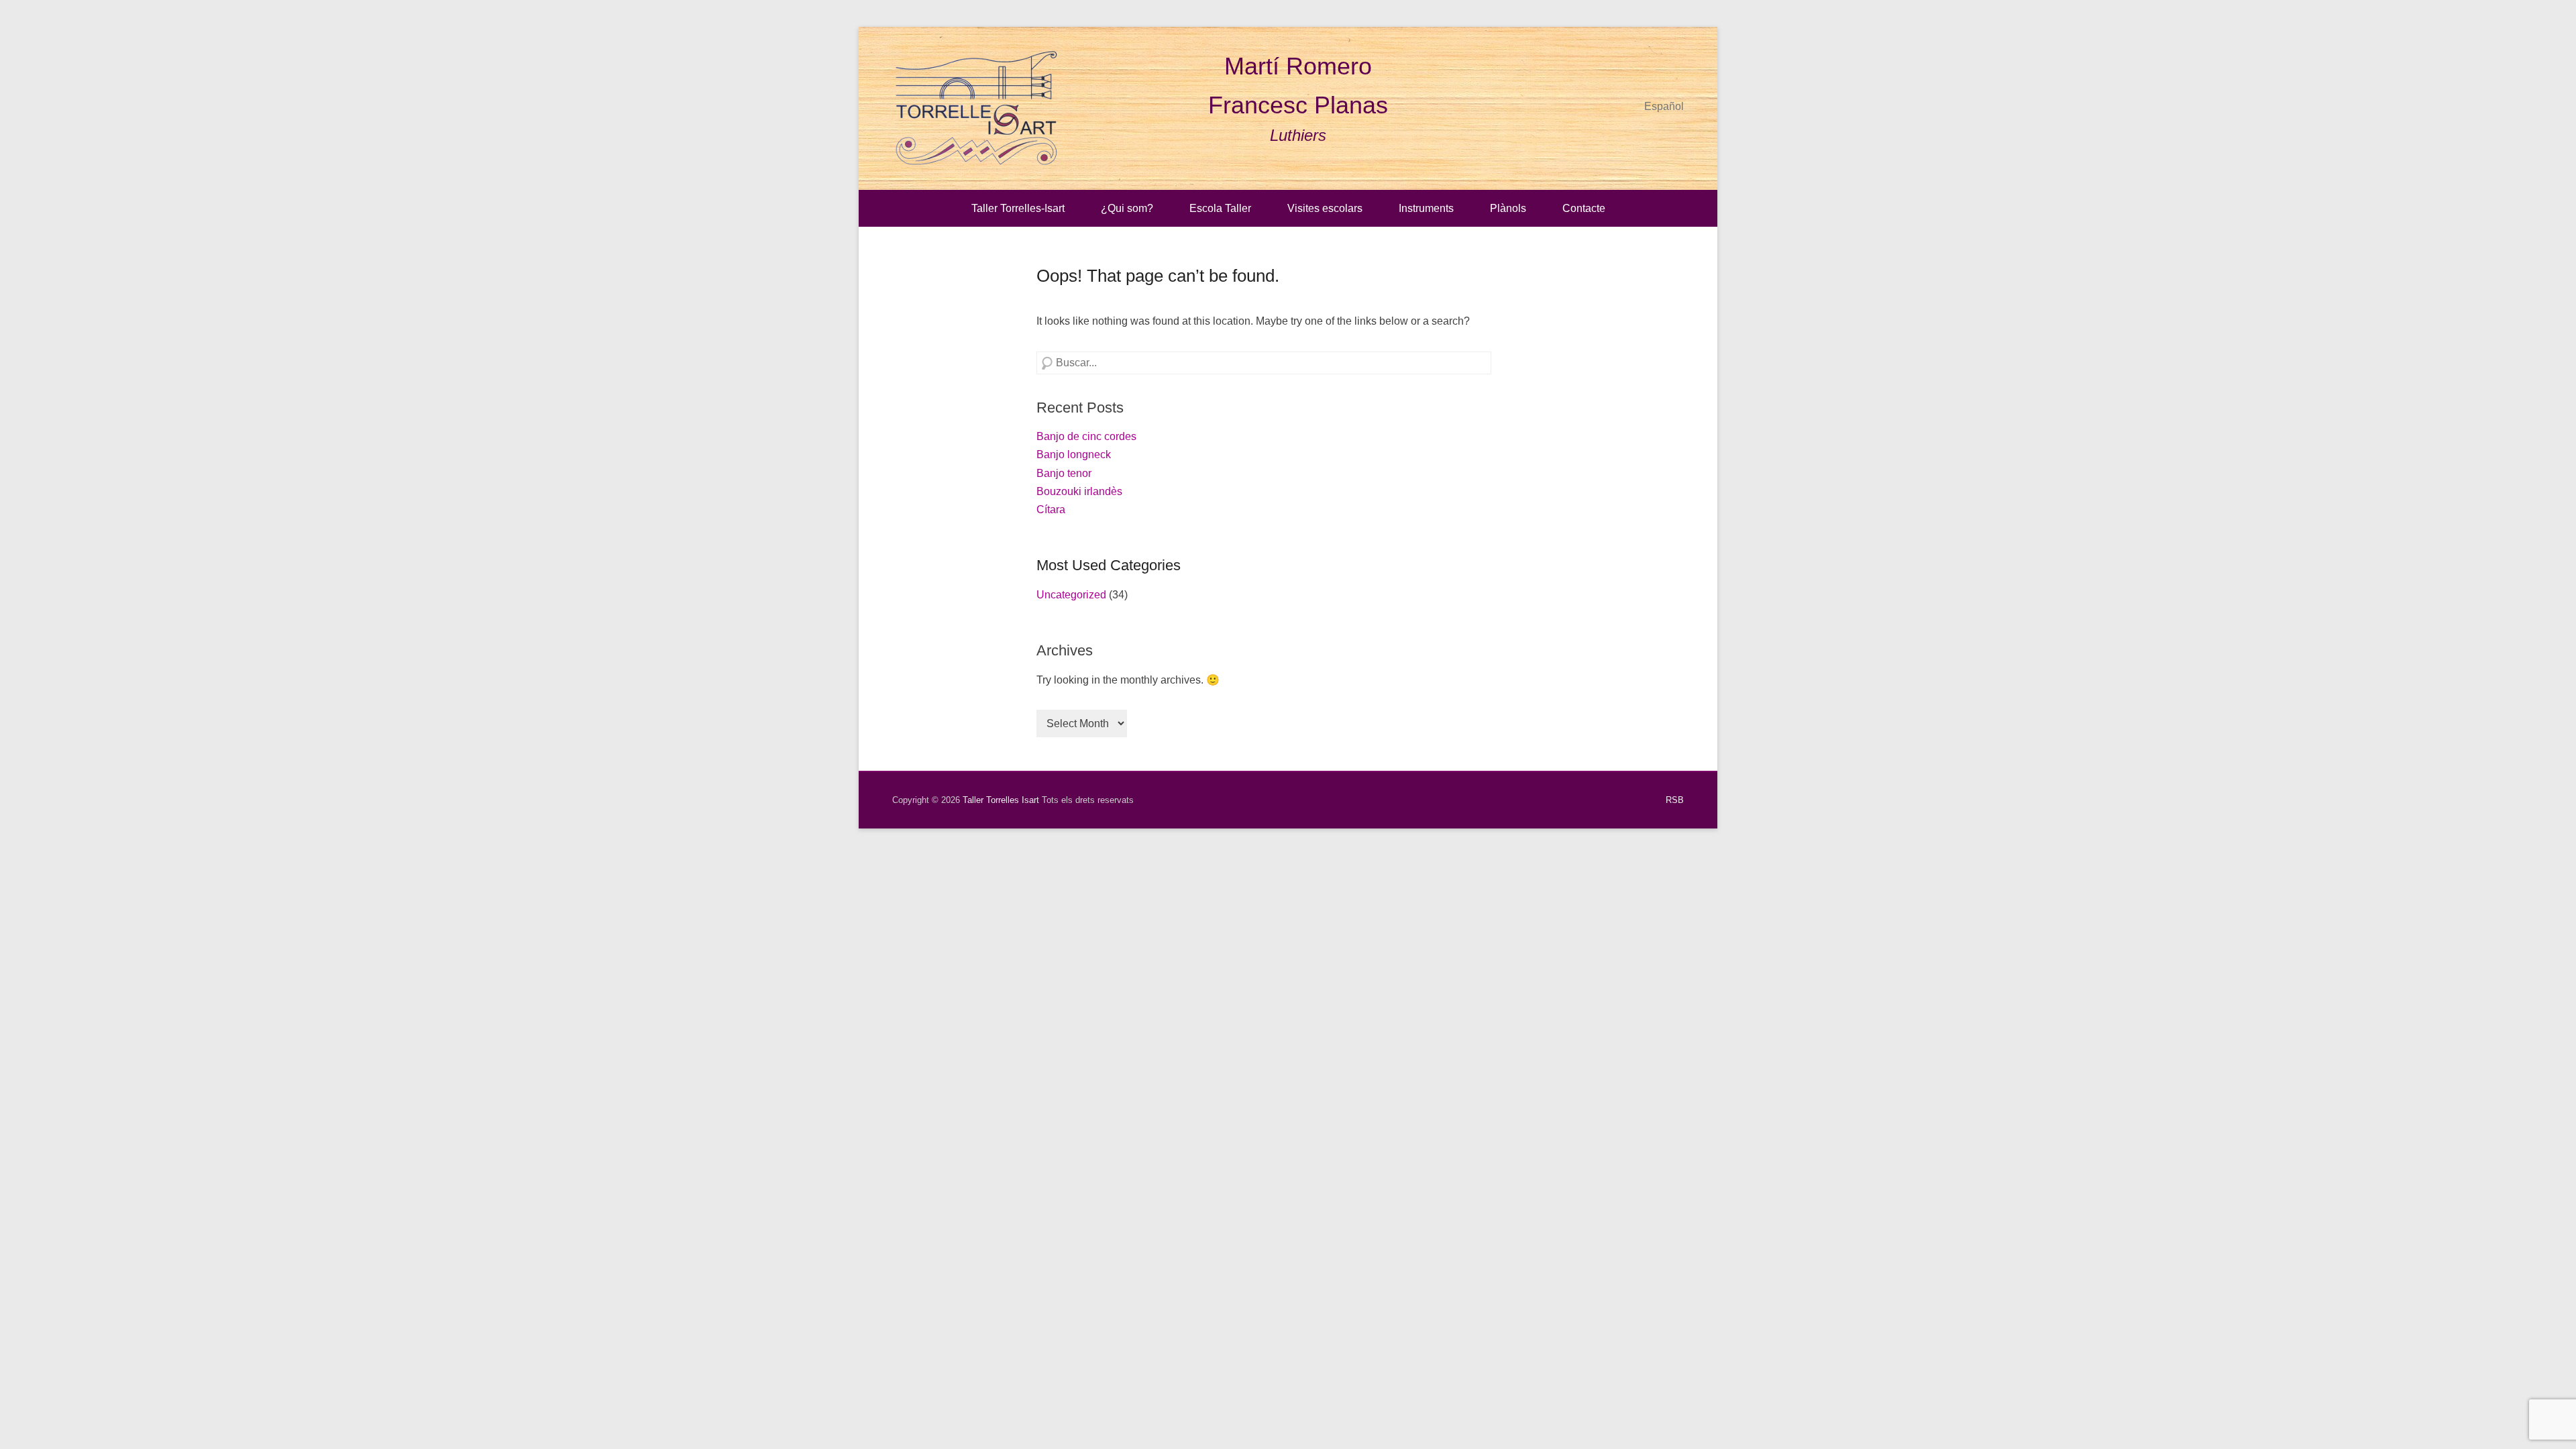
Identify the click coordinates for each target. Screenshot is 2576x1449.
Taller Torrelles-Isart (1018, 208)
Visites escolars (1325, 208)
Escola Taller (1220, 208)
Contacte (1584, 208)
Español (1664, 106)
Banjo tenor (1064, 473)
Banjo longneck (1074, 454)
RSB (1675, 800)
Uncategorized (1071, 595)
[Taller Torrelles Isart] (976, 108)
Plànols (1508, 208)
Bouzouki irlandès (1079, 491)
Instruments (1426, 208)
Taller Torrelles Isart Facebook (1644, 71)
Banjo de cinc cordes (1086, 436)
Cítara (1051, 509)
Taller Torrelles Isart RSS (1673, 71)
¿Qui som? (1127, 208)
